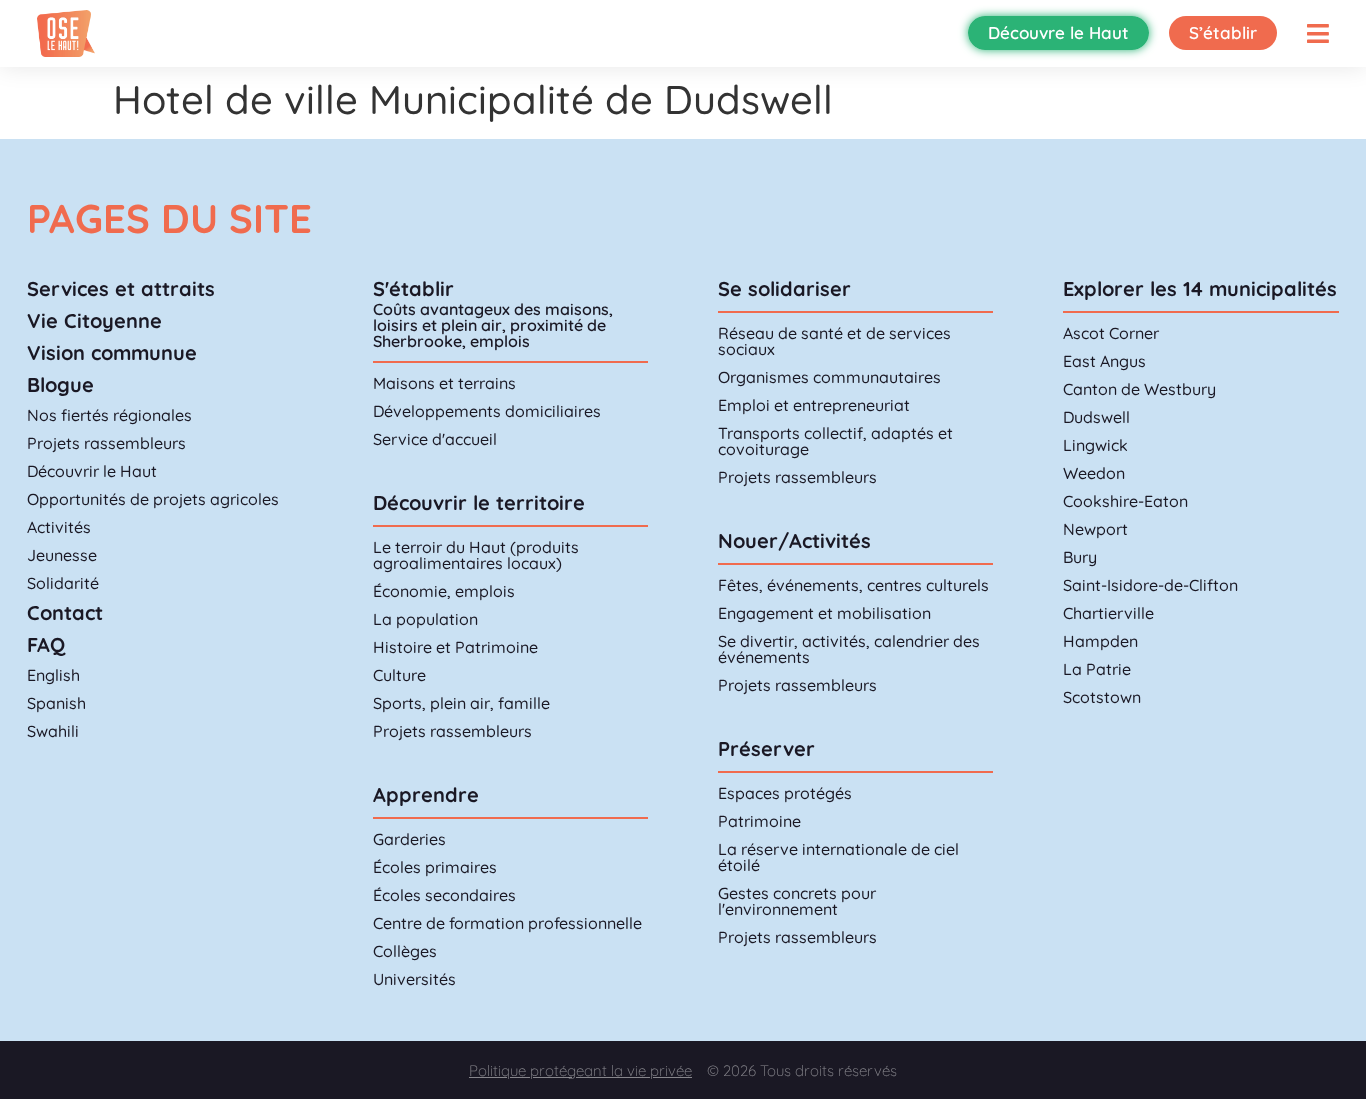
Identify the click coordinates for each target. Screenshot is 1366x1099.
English (53, 675)
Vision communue (112, 352)
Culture (399, 675)
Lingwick (1095, 445)
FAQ (46, 644)
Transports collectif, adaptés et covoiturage (835, 441)
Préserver (766, 748)
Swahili (53, 731)
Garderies (409, 839)
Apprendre (426, 794)
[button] (1318, 33)
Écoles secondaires (444, 895)
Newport (1095, 529)
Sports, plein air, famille (461, 703)
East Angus (1104, 361)
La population (425, 619)
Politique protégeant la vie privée (580, 1070)
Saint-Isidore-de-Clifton (1150, 585)
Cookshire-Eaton (1125, 501)
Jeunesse (62, 555)
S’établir (1223, 32)
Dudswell (1096, 417)
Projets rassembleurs (106, 443)
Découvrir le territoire (479, 502)
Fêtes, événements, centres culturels (853, 585)
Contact (65, 612)
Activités (59, 527)
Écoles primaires (435, 867)
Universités (414, 979)
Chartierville (1108, 613)
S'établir (413, 288)
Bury (1080, 557)
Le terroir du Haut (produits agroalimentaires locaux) (476, 555)
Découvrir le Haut (92, 471)
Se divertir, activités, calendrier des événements (849, 649)
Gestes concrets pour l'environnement (797, 901)
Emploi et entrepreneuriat (814, 405)
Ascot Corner (1111, 333)
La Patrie (1097, 669)
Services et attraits (121, 288)
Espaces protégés (785, 793)
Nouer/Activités (794, 540)
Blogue (60, 384)
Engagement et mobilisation (824, 613)
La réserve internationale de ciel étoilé (838, 857)
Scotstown (1102, 697)
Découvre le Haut (1058, 32)
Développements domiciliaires (487, 411)
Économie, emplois (444, 591)
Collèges (405, 951)
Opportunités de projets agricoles (153, 499)
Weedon (1094, 473)
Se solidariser (784, 288)
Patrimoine (759, 821)
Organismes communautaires (829, 377)
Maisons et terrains (444, 383)
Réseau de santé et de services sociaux (834, 341)
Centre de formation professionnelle (507, 923)
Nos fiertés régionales (109, 415)
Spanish (56, 703)
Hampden (1100, 641)
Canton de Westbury (1139, 389)
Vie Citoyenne (94, 320)
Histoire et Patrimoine (455, 647)
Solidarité (63, 583)
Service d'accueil (435, 439)
